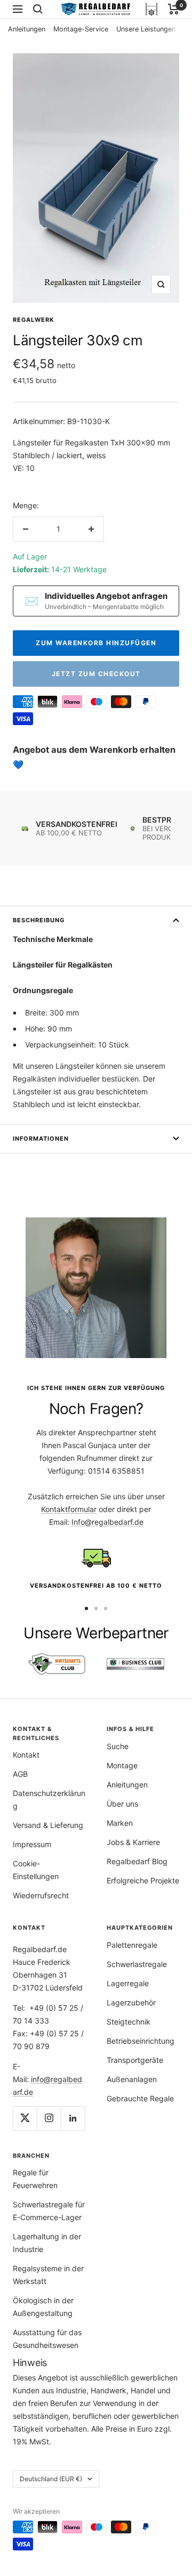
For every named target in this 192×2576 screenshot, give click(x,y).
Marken (120, 1823)
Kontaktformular (69, 1509)
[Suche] (38, 9)
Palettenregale (132, 1945)
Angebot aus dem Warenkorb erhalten (94, 750)
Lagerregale (128, 1983)
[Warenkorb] (174, 9)
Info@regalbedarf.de (107, 1522)
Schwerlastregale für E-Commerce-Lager (49, 2211)
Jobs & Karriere (133, 1842)
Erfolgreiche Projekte (143, 1880)
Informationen (41, 1139)
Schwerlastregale (137, 1964)
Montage (122, 1765)
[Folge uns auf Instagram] (49, 2118)
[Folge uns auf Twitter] (25, 2118)
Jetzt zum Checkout (96, 674)
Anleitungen (27, 29)
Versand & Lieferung (48, 1825)
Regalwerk (34, 320)
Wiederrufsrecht (41, 1895)
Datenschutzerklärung (49, 1799)
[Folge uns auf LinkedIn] (73, 2118)
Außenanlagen (132, 2079)
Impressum (32, 1844)
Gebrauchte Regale (140, 2098)
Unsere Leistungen (146, 29)
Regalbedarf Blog (137, 1861)
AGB (20, 1774)
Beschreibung (39, 920)
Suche (118, 1746)
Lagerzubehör (131, 2002)
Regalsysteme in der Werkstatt (48, 2275)
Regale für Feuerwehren (35, 2179)
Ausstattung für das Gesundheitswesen (47, 2339)
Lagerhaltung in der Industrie (47, 2243)
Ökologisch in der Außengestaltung (43, 2307)
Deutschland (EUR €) (51, 2479)
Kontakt (26, 1755)
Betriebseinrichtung (141, 2041)
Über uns (122, 1804)
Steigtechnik (129, 2022)
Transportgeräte (135, 2060)
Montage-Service (81, 29)
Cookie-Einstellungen (36, 1870)
